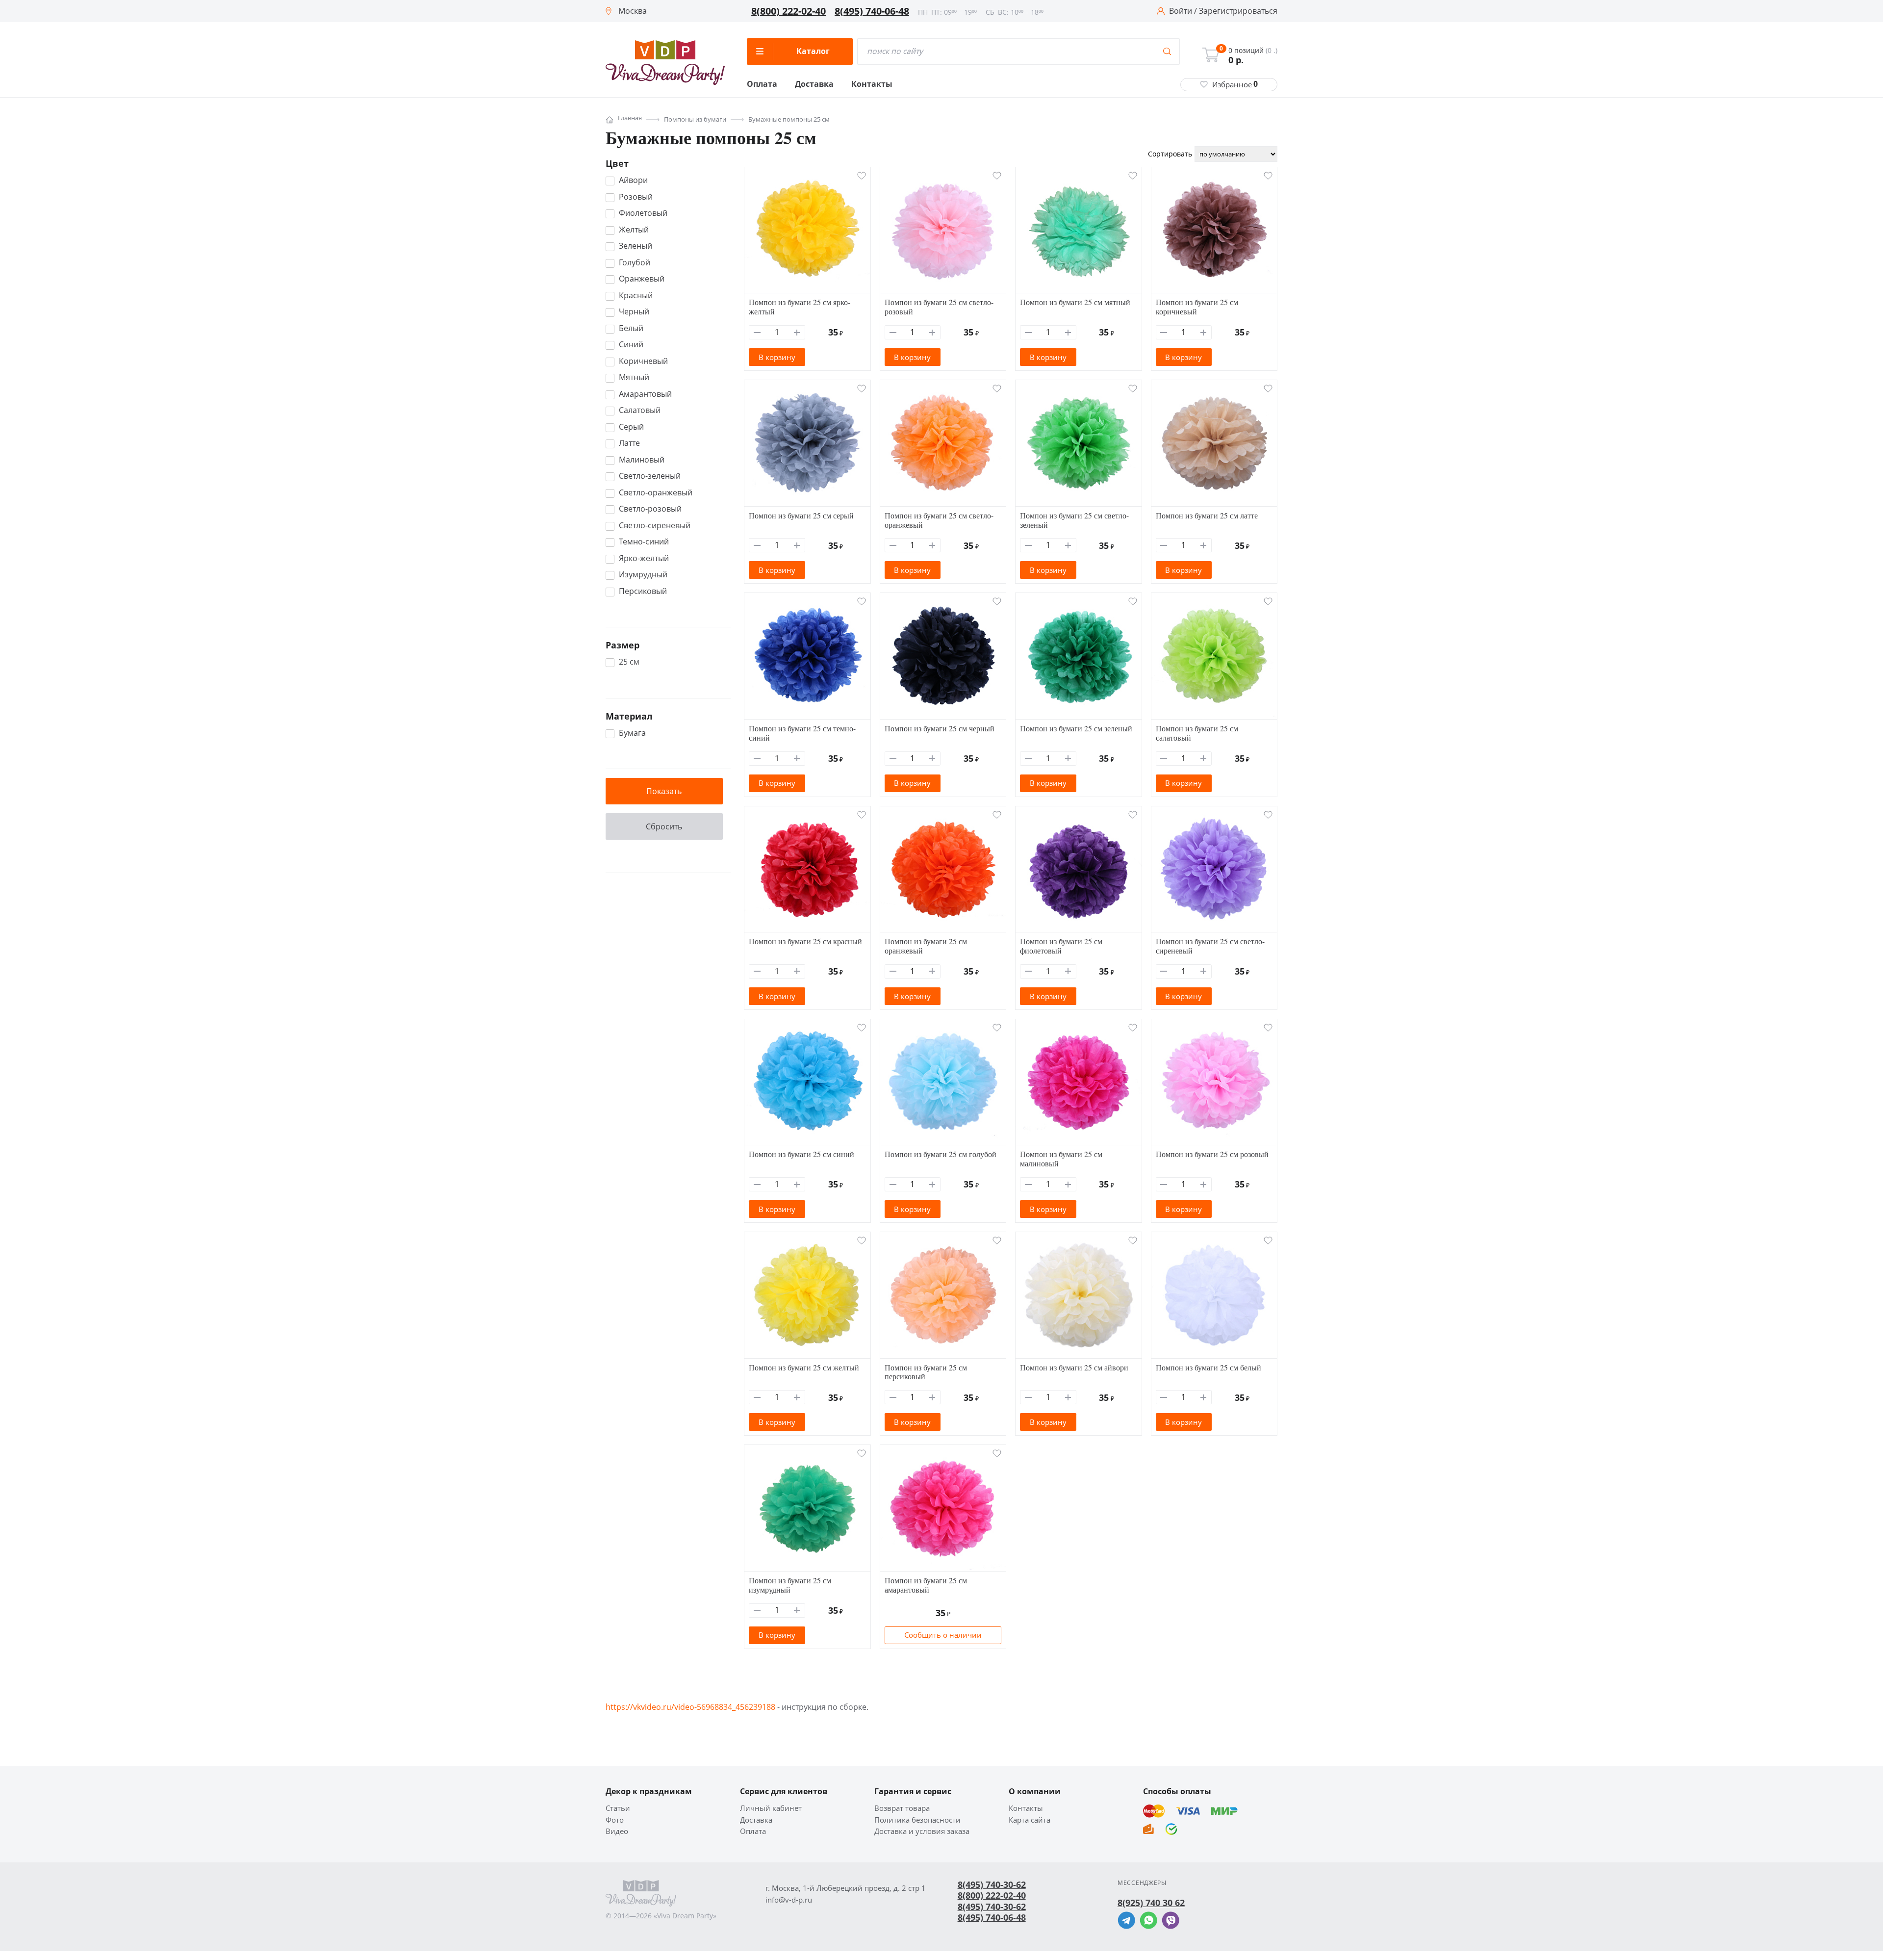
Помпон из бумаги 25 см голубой (941, 1154)
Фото (615, 1820)
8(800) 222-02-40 (789, 11)
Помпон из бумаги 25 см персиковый (926, 1372)
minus (757, 332)
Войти (1181, 11)
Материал (629, 716)
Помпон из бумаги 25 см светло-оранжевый (939, 520)
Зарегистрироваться (1238, 11)
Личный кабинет (771, 1808)
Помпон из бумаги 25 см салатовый (1197, 733)
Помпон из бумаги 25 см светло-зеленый (1074, 520)
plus (797, 332)
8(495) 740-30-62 (992, 1884)
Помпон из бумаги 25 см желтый (804, 1367)
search (1167, 52)
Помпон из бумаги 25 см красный (805, 941)
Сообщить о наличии (943, 1635)
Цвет (617, 163)
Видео (617, 1831)
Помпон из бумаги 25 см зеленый (1076, 728)
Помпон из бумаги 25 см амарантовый (926, 1585)
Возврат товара (902, 1808)
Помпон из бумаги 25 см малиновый (1061, 1159)
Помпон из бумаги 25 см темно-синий (802, 733)
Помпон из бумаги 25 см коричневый (1197, 307)
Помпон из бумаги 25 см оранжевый (926, 946)
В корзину (777, 357)
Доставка (814, 84)
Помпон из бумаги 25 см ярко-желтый (800, 307)
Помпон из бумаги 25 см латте (1207, 515)
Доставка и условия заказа (922, 1831)
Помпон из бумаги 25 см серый (801, 515)
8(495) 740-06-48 (872, 11)
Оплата (762, 84)
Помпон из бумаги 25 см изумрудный (790, 1585)
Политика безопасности (917, 1820)
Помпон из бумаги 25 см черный (940, 728)
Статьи (618, 1808)
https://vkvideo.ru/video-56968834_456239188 (690, 1707)
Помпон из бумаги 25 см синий (802, 1154)
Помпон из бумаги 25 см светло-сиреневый (1210, 946)
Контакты (872, 84)
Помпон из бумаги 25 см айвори (1074, 1367)
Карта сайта (1030, 1820)
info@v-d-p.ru (789, 1900)
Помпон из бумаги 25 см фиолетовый (1061, 946)
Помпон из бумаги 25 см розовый (1212, 1154)
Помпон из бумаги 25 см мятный (1075, 302)
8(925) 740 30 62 (1151, 1903)
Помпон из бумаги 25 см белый (1209, 1367)
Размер (623, 645)
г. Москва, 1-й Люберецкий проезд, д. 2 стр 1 (846, 1888)
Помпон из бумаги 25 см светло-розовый (939, 307)
